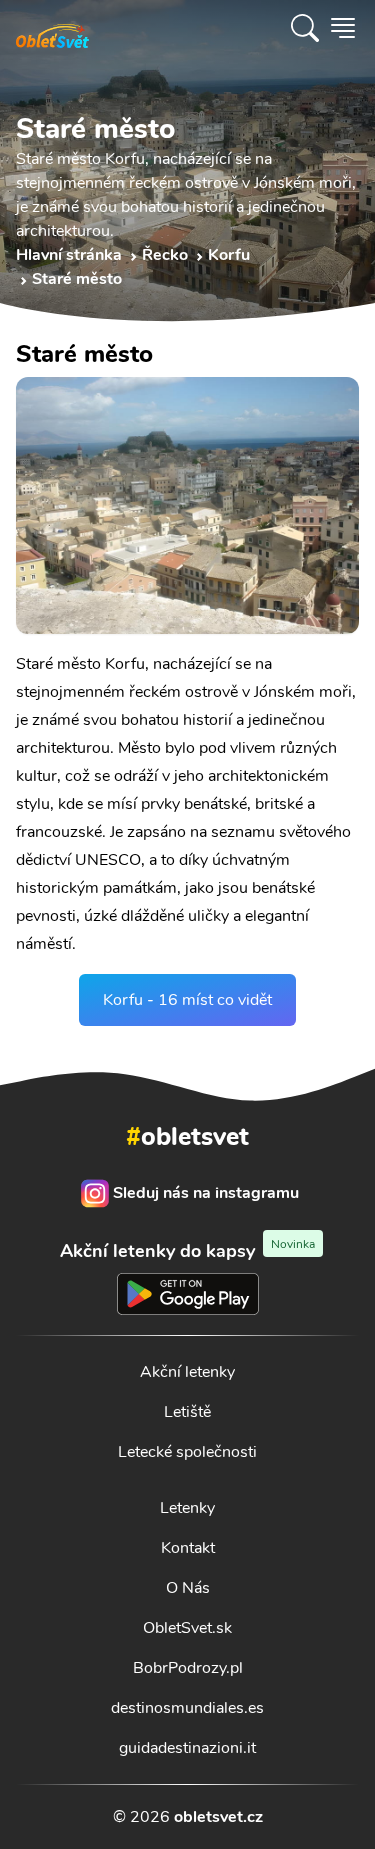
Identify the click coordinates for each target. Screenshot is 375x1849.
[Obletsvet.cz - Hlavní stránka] (52, 28)
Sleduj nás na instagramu (206, 1193)
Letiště (187, 1412)
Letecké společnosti (187, 1452)
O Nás (188, 1588)
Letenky (187, 1508)
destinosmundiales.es (187, 1708)
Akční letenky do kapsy (187, 1250)
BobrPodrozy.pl (188, 1668)
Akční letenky (187, 1372)
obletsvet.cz (218, 1817)
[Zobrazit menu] (343, 28)
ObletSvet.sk (187, 1628)
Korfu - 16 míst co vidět (187, 1000)
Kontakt (188, 1548)
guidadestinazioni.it (187, 1748)
